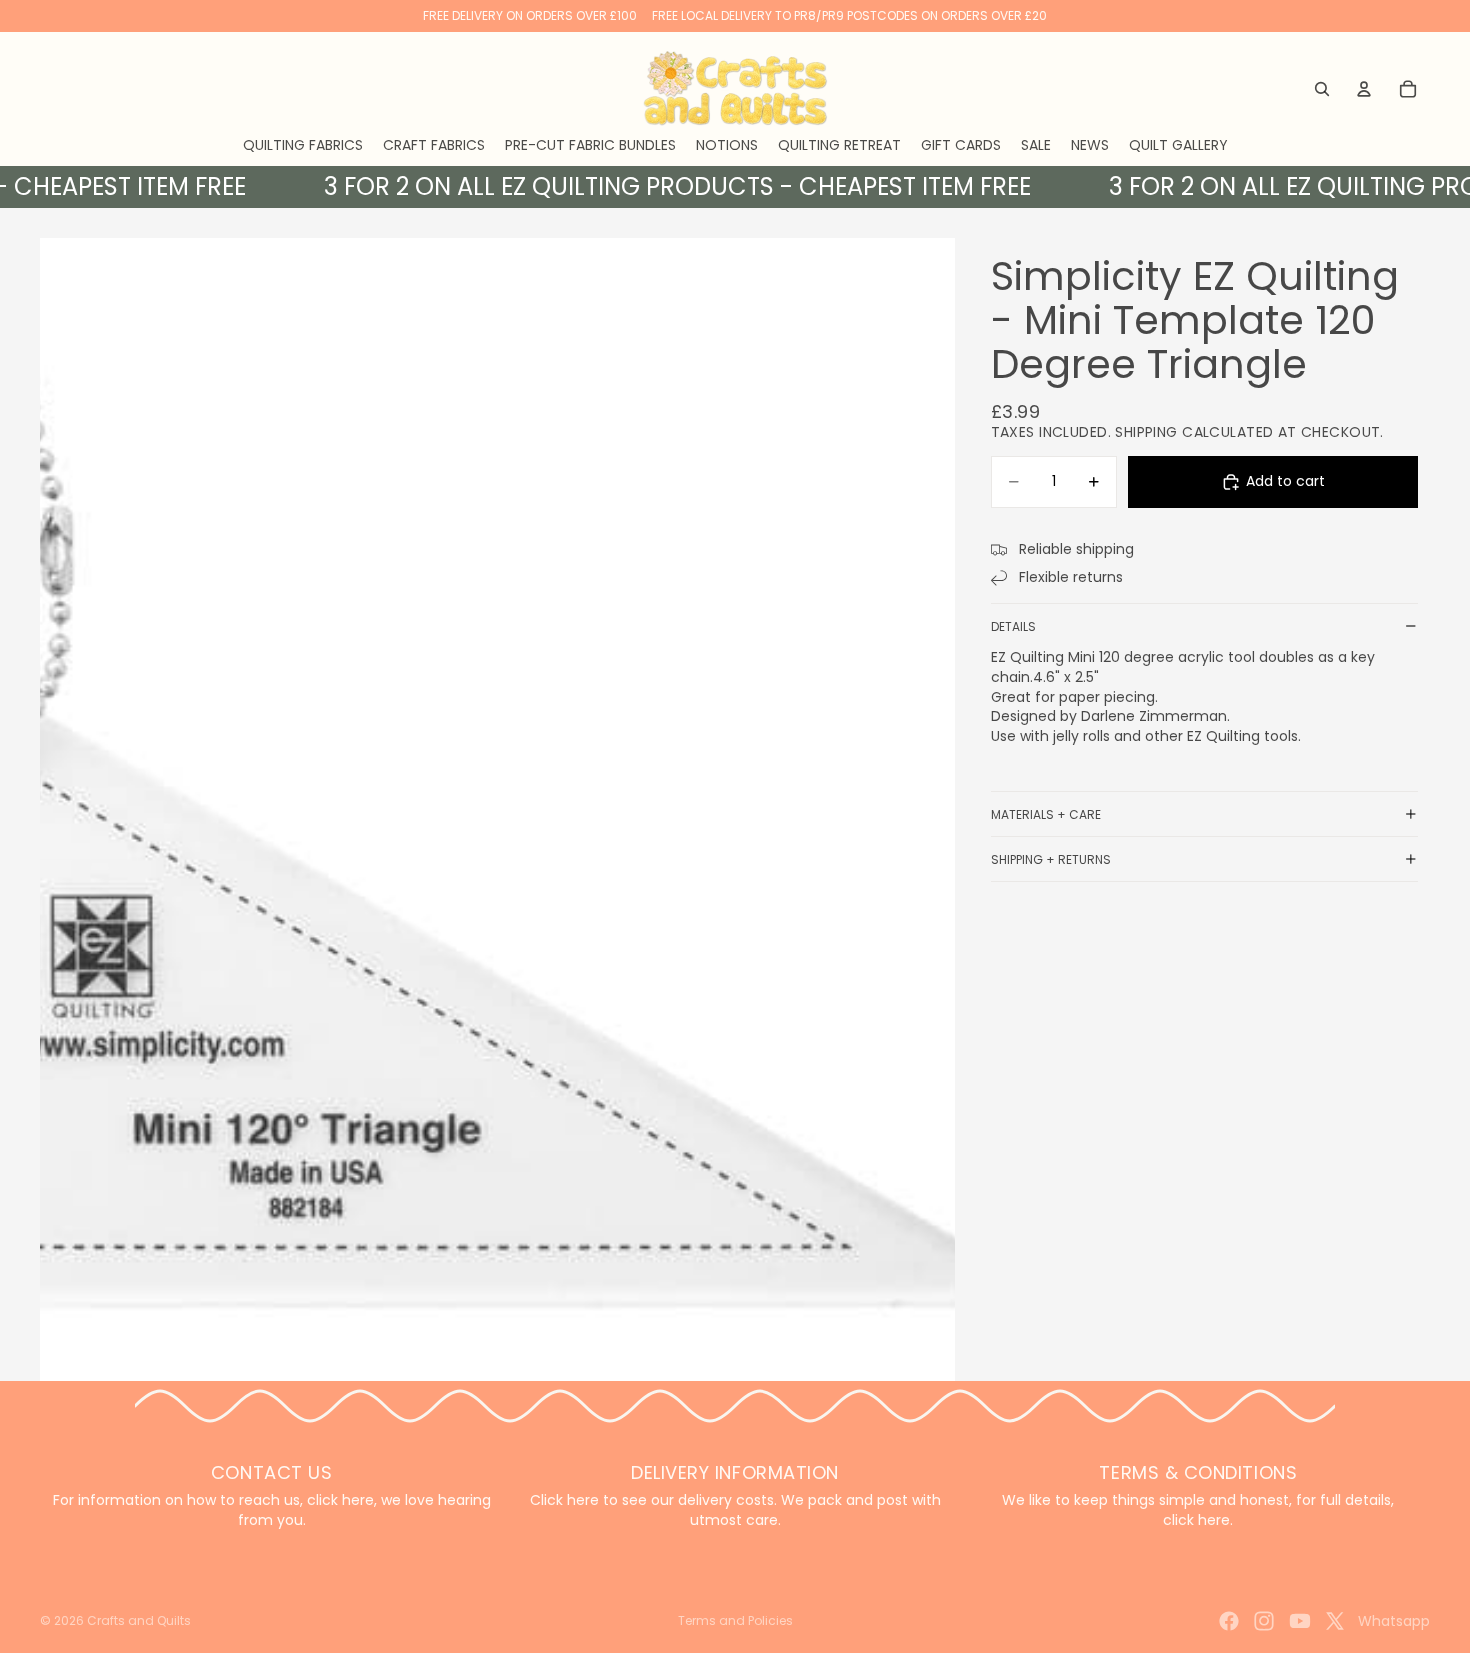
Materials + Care (1046, 814)
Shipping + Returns (1051, 859)
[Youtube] (1300, 1621)
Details (1013, 626)
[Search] (1322, 89)
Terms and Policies (735, 1620)
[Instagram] (1264, 1621)
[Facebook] (1229, 1621)
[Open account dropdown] (1364, 89)
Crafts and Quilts (139, 1620)
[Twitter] (1335, 1621)
